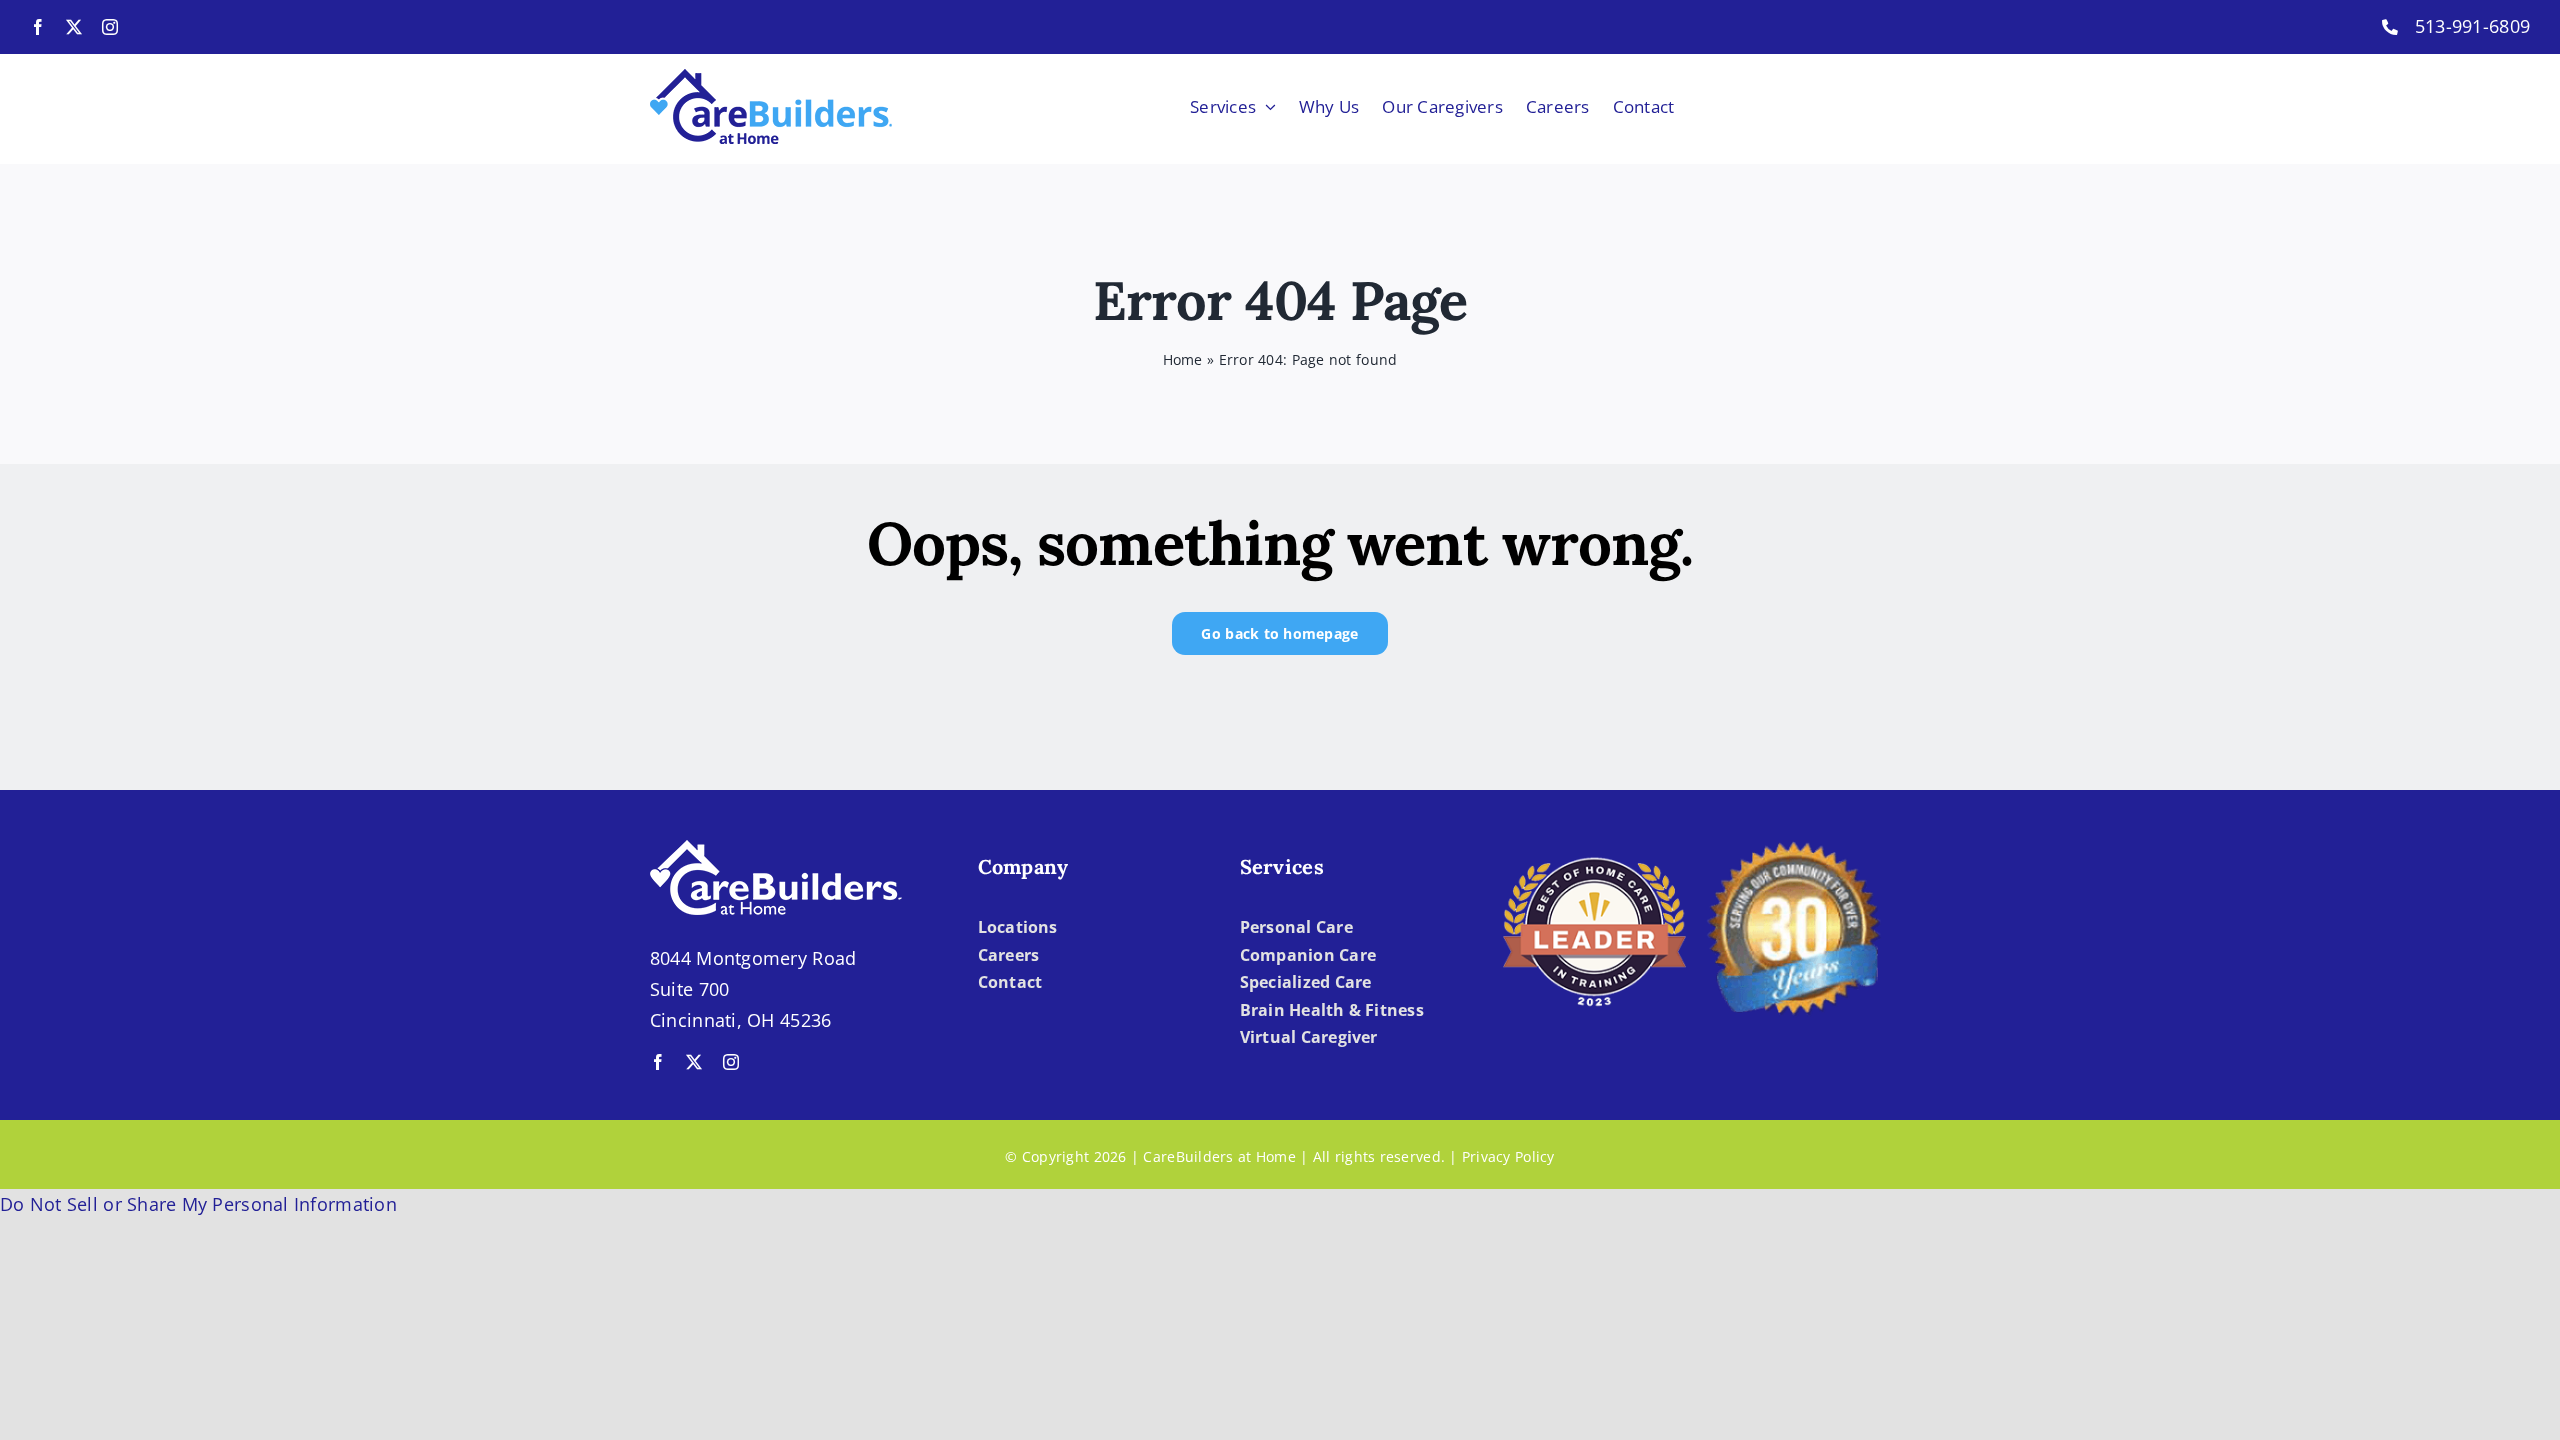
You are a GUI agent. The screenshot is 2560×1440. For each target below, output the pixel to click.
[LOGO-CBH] (771, 78)
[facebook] (38, 27)
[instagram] (110, 27)
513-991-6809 (2472, 26)
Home (1183, 359)
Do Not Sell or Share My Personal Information (198, 1204)
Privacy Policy (1508, 1156)
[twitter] (74, 27)
